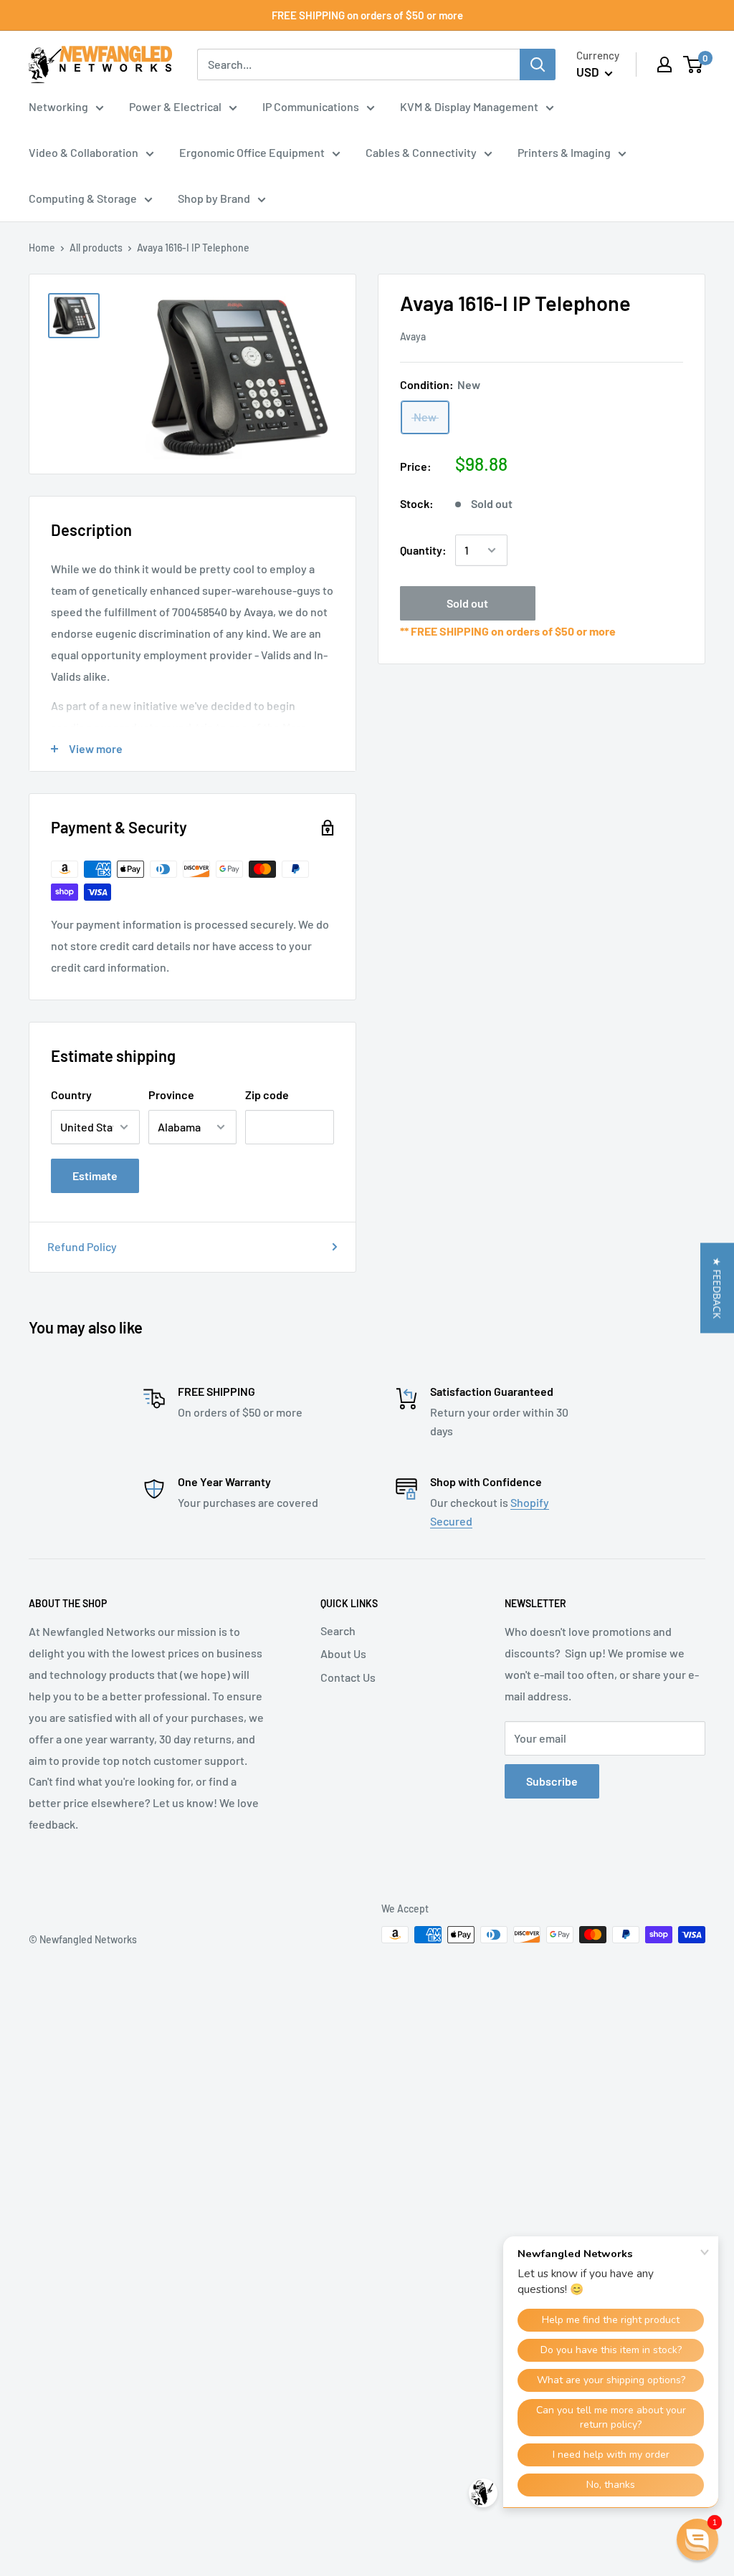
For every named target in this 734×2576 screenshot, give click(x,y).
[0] (694, 64)
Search (338, 1631)
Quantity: (423, 550)
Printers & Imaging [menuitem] (564, 152)
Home (42, 248)
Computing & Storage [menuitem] (83, 198)
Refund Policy (82, 1246)
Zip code (267, 1095)
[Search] (538, 64)
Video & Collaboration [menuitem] (84, 152)
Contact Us (348, 1677)
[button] (717, 1288)
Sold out (467, 603)
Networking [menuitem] (58, 106)
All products (96, 248)
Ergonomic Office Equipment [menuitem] (252, 152)
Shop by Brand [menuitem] (214, 198)
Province (171, 1095)
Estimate (95, 1176)
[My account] (664, 64)
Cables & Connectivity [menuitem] (421, 152)
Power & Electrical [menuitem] (175, 106)
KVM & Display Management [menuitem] (469, 106)
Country (71, 1095)
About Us (343, 1653)
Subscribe (552, 1781)
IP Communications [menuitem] (311, 106)
